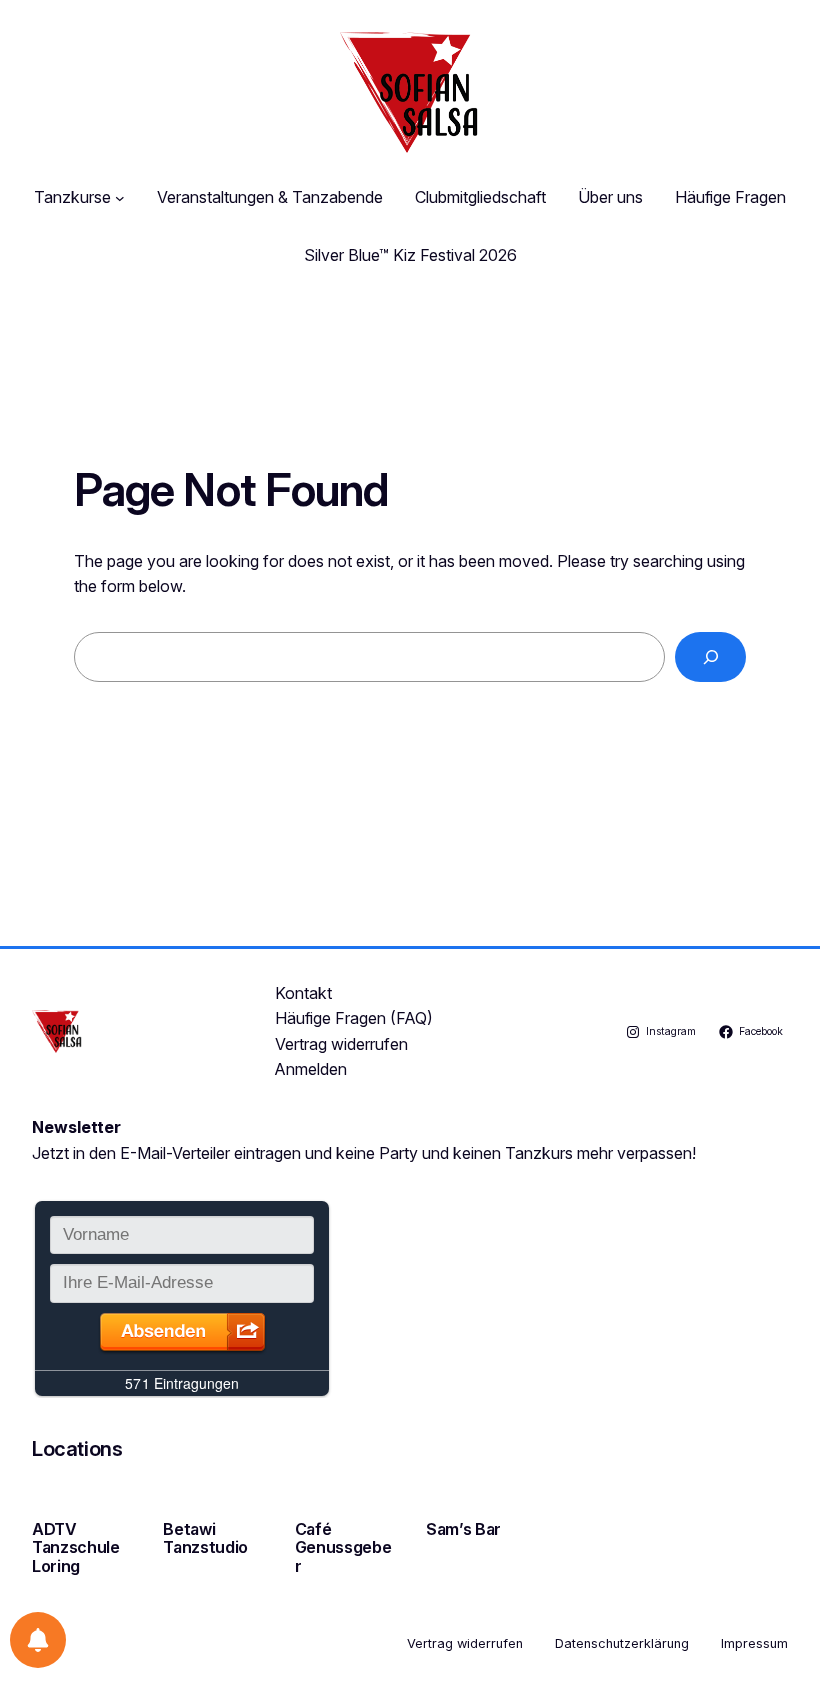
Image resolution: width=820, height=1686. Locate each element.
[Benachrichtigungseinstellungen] (38, 1640)
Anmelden (311, 1069)
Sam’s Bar (463, 1529)
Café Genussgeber (343, 1547)
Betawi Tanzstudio (205, 1538)
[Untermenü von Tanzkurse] (120, 198)
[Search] (710, 656)
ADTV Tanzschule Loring (76, 1547)
